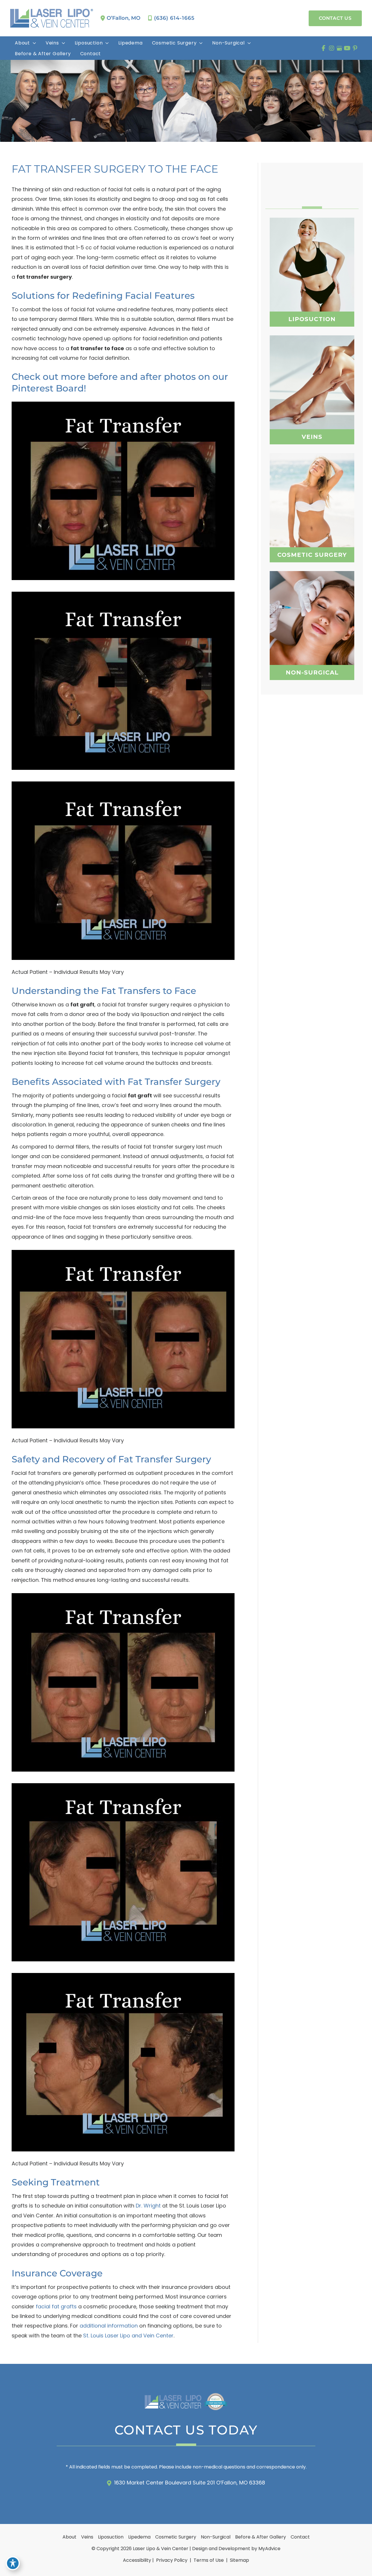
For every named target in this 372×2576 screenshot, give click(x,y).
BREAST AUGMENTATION (312, 497)
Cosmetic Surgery (176, 2537)
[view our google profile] (339, 48)
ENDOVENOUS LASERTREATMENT (312, 404)
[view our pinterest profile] (355, 48)
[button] (335, 18)
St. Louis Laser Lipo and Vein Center (128, 2336)
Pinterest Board (48, 388)
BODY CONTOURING (312, 629)
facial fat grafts (56, 2306)
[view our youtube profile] (347, 48)
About (69, 2537)
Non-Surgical (216, 2537)
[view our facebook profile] (324, 48)
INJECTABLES (312, 615)
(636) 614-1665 (174, 18)
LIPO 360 (312, 262)
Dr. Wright (148, 2206)
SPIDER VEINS (312, 388)
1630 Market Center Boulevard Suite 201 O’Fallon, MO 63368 (190, 2483)
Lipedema (139, 2537)
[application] (33, 43)
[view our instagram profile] (331, 48)
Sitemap (239, 2560)
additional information (109, 2326)
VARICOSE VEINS (312, 375)
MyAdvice (269, 2549)
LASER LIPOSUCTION (312, 276)
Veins (87, 2537)
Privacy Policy (172, 2560)
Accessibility (137, 2560)
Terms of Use (209, 2560)
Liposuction (111, 2537)
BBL (312, 512)
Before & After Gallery (261, 2537)
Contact (300, 2537)
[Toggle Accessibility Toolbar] (13, 2563)
